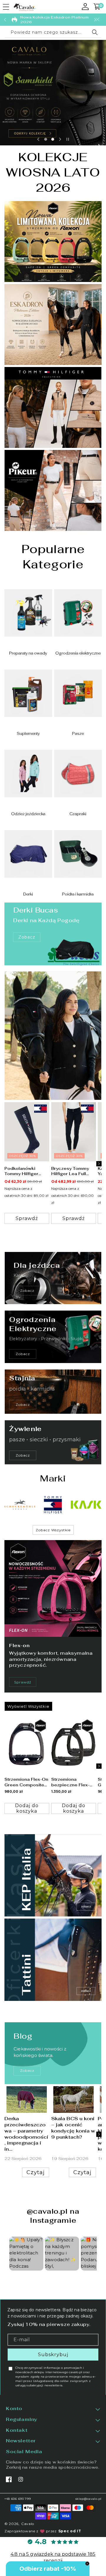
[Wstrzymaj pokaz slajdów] (68, 139)
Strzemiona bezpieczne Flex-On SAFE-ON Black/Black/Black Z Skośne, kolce (73, 1782)
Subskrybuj (53, 2355)
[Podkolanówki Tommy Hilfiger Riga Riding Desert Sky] (27, 1132)
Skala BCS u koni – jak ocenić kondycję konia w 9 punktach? (73, 2128)
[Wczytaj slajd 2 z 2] (53, 139)
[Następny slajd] (60, 139)
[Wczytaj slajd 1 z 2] (46, 139)
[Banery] (20, 1505)
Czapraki (78, 814)
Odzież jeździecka (28, 814)
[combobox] (53, 33)
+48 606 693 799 (18, 2499)
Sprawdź (23, 1682)
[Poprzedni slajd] (38, 139)
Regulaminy (22, 2419)
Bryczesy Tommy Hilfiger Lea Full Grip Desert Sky (70, 1171)
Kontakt (17, 2430)
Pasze (78, 734)
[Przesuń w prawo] (99, 1164)
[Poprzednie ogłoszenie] (5, 20)
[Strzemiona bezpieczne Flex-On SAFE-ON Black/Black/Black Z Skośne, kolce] (74, 1745)
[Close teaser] (87, 2564)
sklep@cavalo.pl (89, 2499)
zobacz (27, 2071)
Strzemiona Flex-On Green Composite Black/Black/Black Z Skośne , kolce (27, 1782)
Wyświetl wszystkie (28, 1706)
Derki (28, 894)
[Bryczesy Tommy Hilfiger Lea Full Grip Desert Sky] (74, 1132)
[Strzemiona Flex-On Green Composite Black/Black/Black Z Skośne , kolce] (27, 1745)
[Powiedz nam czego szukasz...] (95, 32)
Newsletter (21, 2441)
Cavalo (28, 2524)
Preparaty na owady (28, 653)
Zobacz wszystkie (53, 1530)
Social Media (24, 2452)
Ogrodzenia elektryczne (78, 653)
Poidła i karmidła (78, 894)
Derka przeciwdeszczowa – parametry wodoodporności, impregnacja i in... (26, 2134)
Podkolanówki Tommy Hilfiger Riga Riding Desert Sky (25, 1171)
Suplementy (28, 734)
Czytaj (36, 2172)
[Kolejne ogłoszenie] (95, 20)
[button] (6, 7)
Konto (14, 2409)
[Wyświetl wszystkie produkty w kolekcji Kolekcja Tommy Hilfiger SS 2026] (53, 1035)
